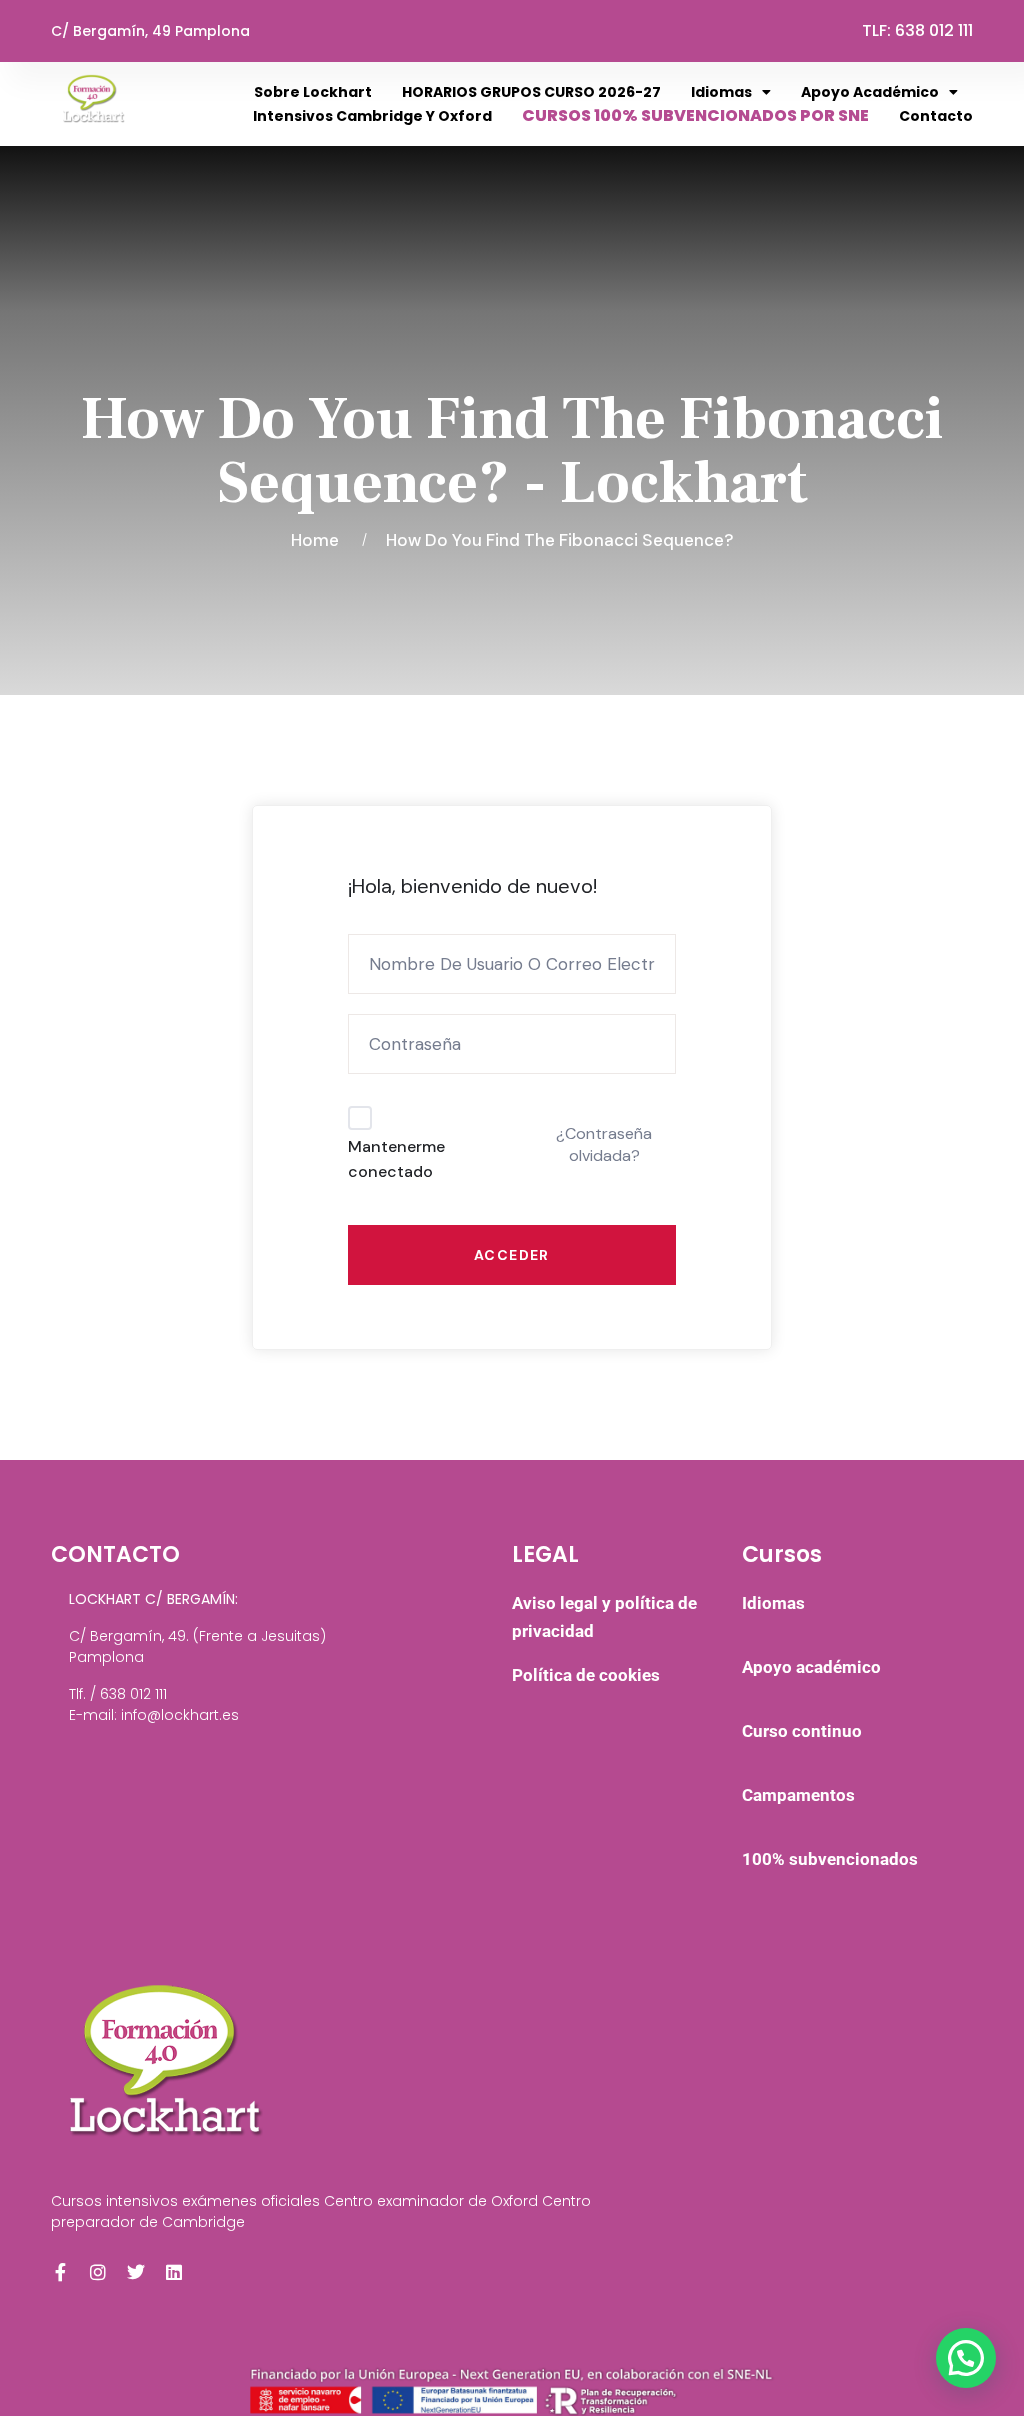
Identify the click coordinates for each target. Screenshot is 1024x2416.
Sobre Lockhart (313, 92)
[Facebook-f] (60, 2272)
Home (319, 540)
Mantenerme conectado (396, 1159)
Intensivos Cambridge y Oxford (372, 116)
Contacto (936, 116)
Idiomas (721, 92)
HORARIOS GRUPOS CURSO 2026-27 (531, 92)
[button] (966, 2358)
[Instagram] (98, 2272)
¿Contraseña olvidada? (604, 1144)
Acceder (512, 1255)
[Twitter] (136, 2272)
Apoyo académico (870, 92)
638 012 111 (934, 30)
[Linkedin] (174, 2272)
